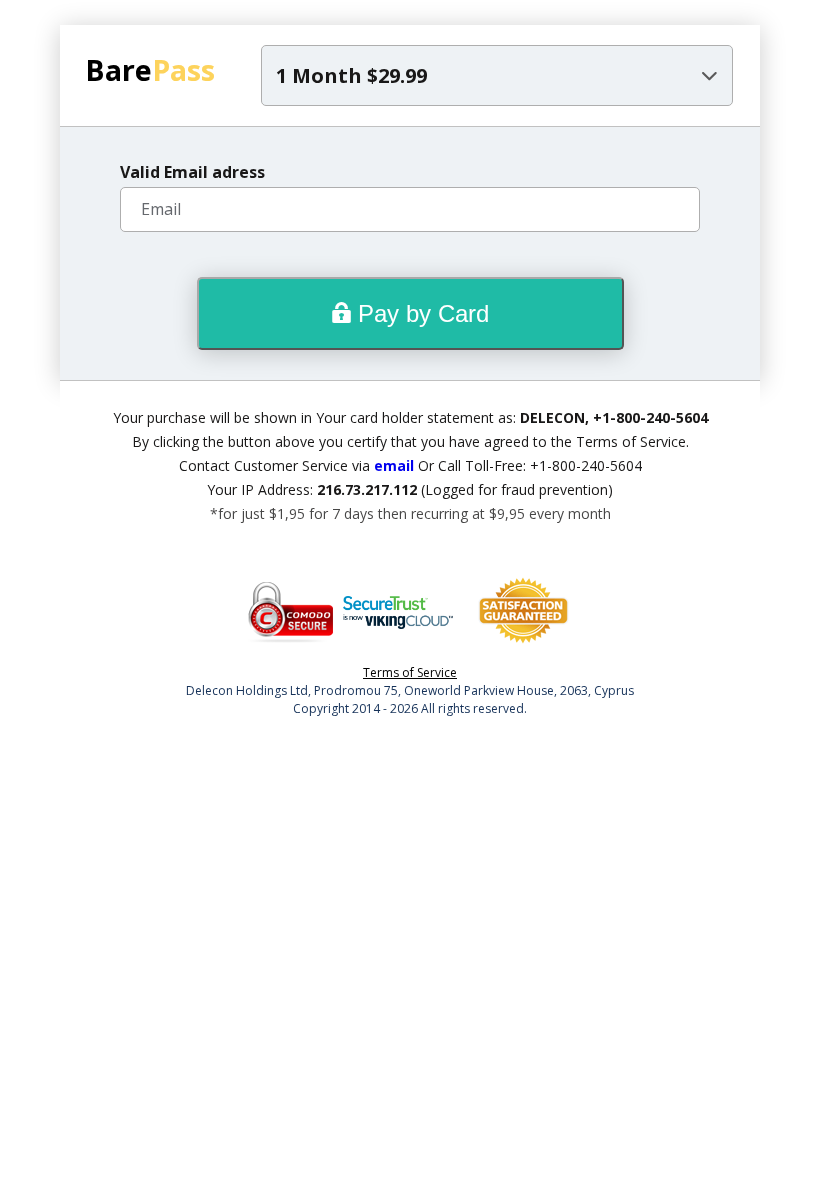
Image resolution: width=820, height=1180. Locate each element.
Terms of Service (410, 672)
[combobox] (497, 75)
